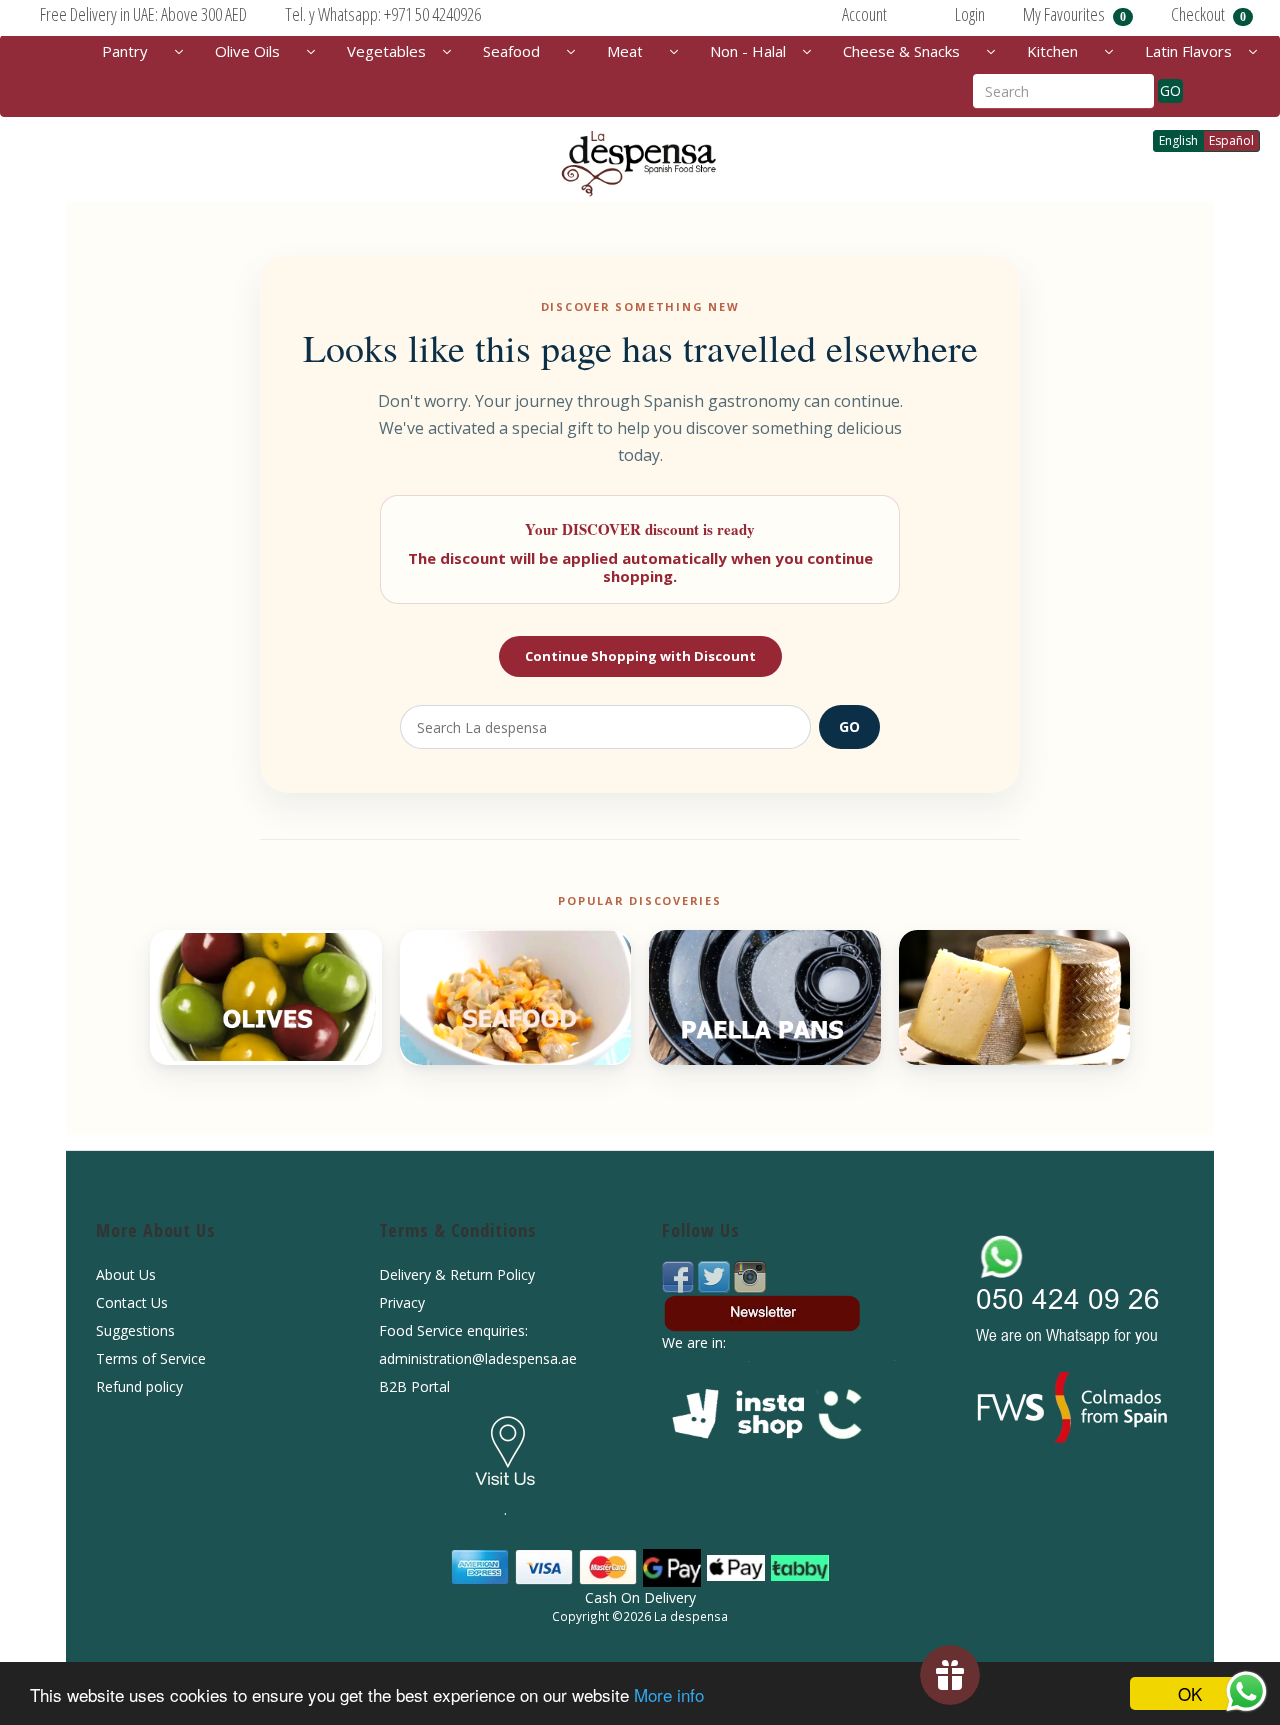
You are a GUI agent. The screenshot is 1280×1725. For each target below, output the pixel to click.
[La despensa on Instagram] (750, 1275)
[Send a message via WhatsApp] (1246, 1691)
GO (1170, 90)
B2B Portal (414, 1386)
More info (669, 1694)
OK (1190, 1693)
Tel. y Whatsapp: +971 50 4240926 (383, 14)
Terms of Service (151, 1358)
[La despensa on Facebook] (680, 1275)
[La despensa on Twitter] (716, 1275)
